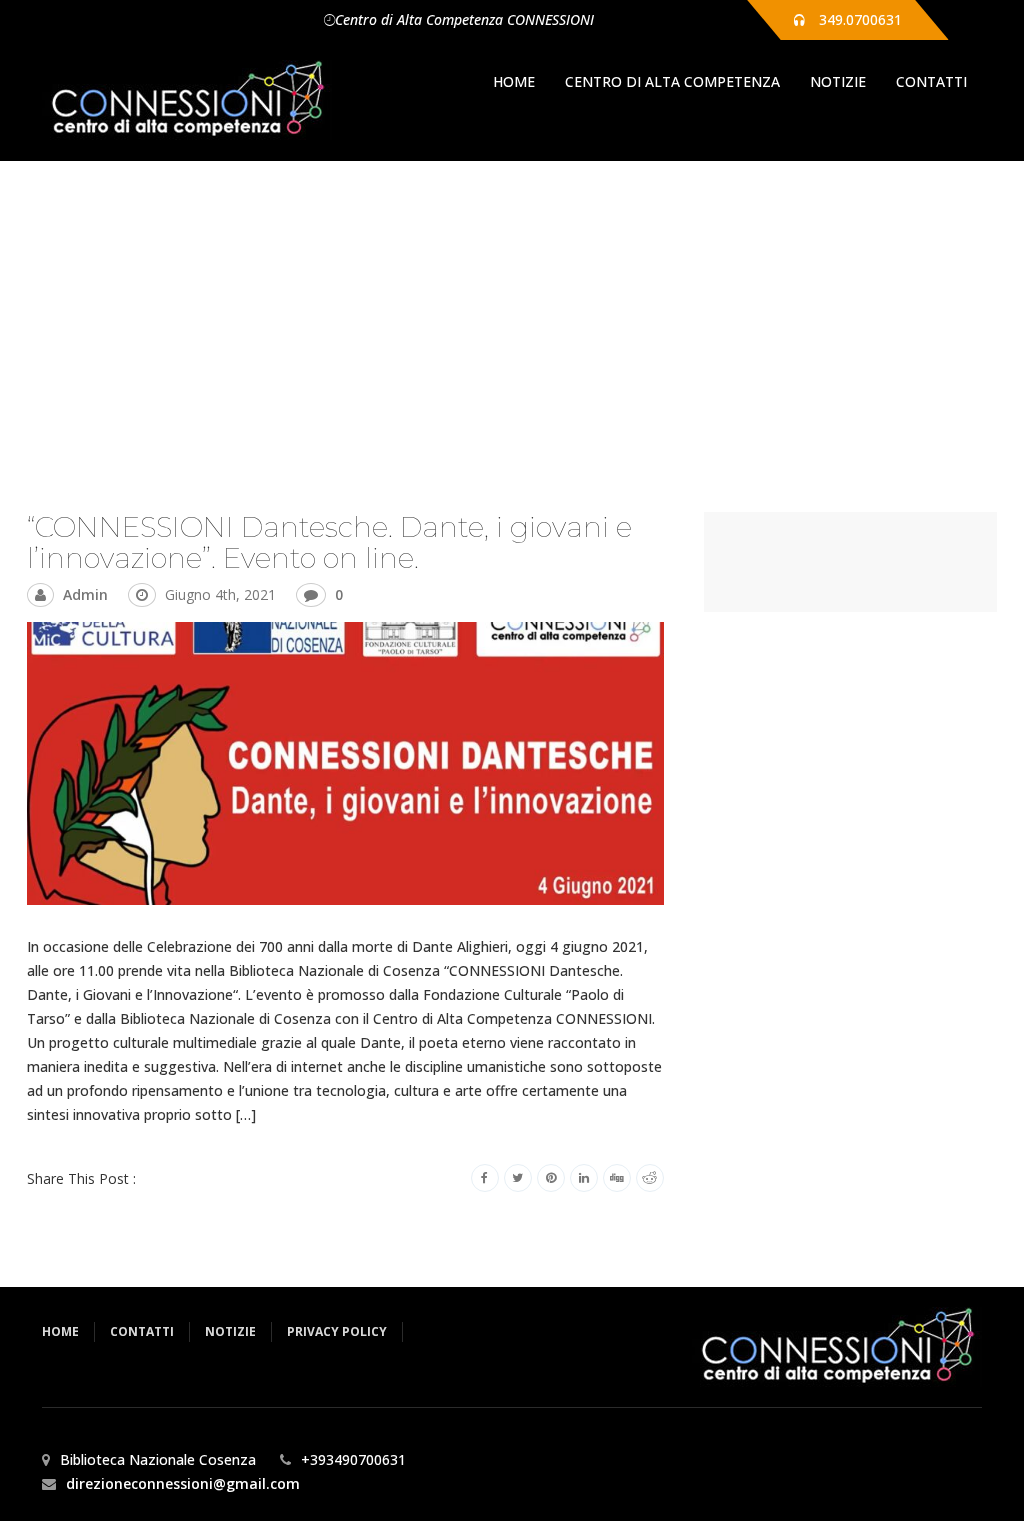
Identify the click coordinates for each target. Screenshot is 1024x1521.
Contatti (931, 81)
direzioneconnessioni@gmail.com (183, 1483)
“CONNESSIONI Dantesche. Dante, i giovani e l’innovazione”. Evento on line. (329, 542)
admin (85, 594)
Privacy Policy (337, 1331)
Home (514, 81)
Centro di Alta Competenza (672, 81)
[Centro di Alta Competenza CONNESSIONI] (187, 100)
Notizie (838, 81)
